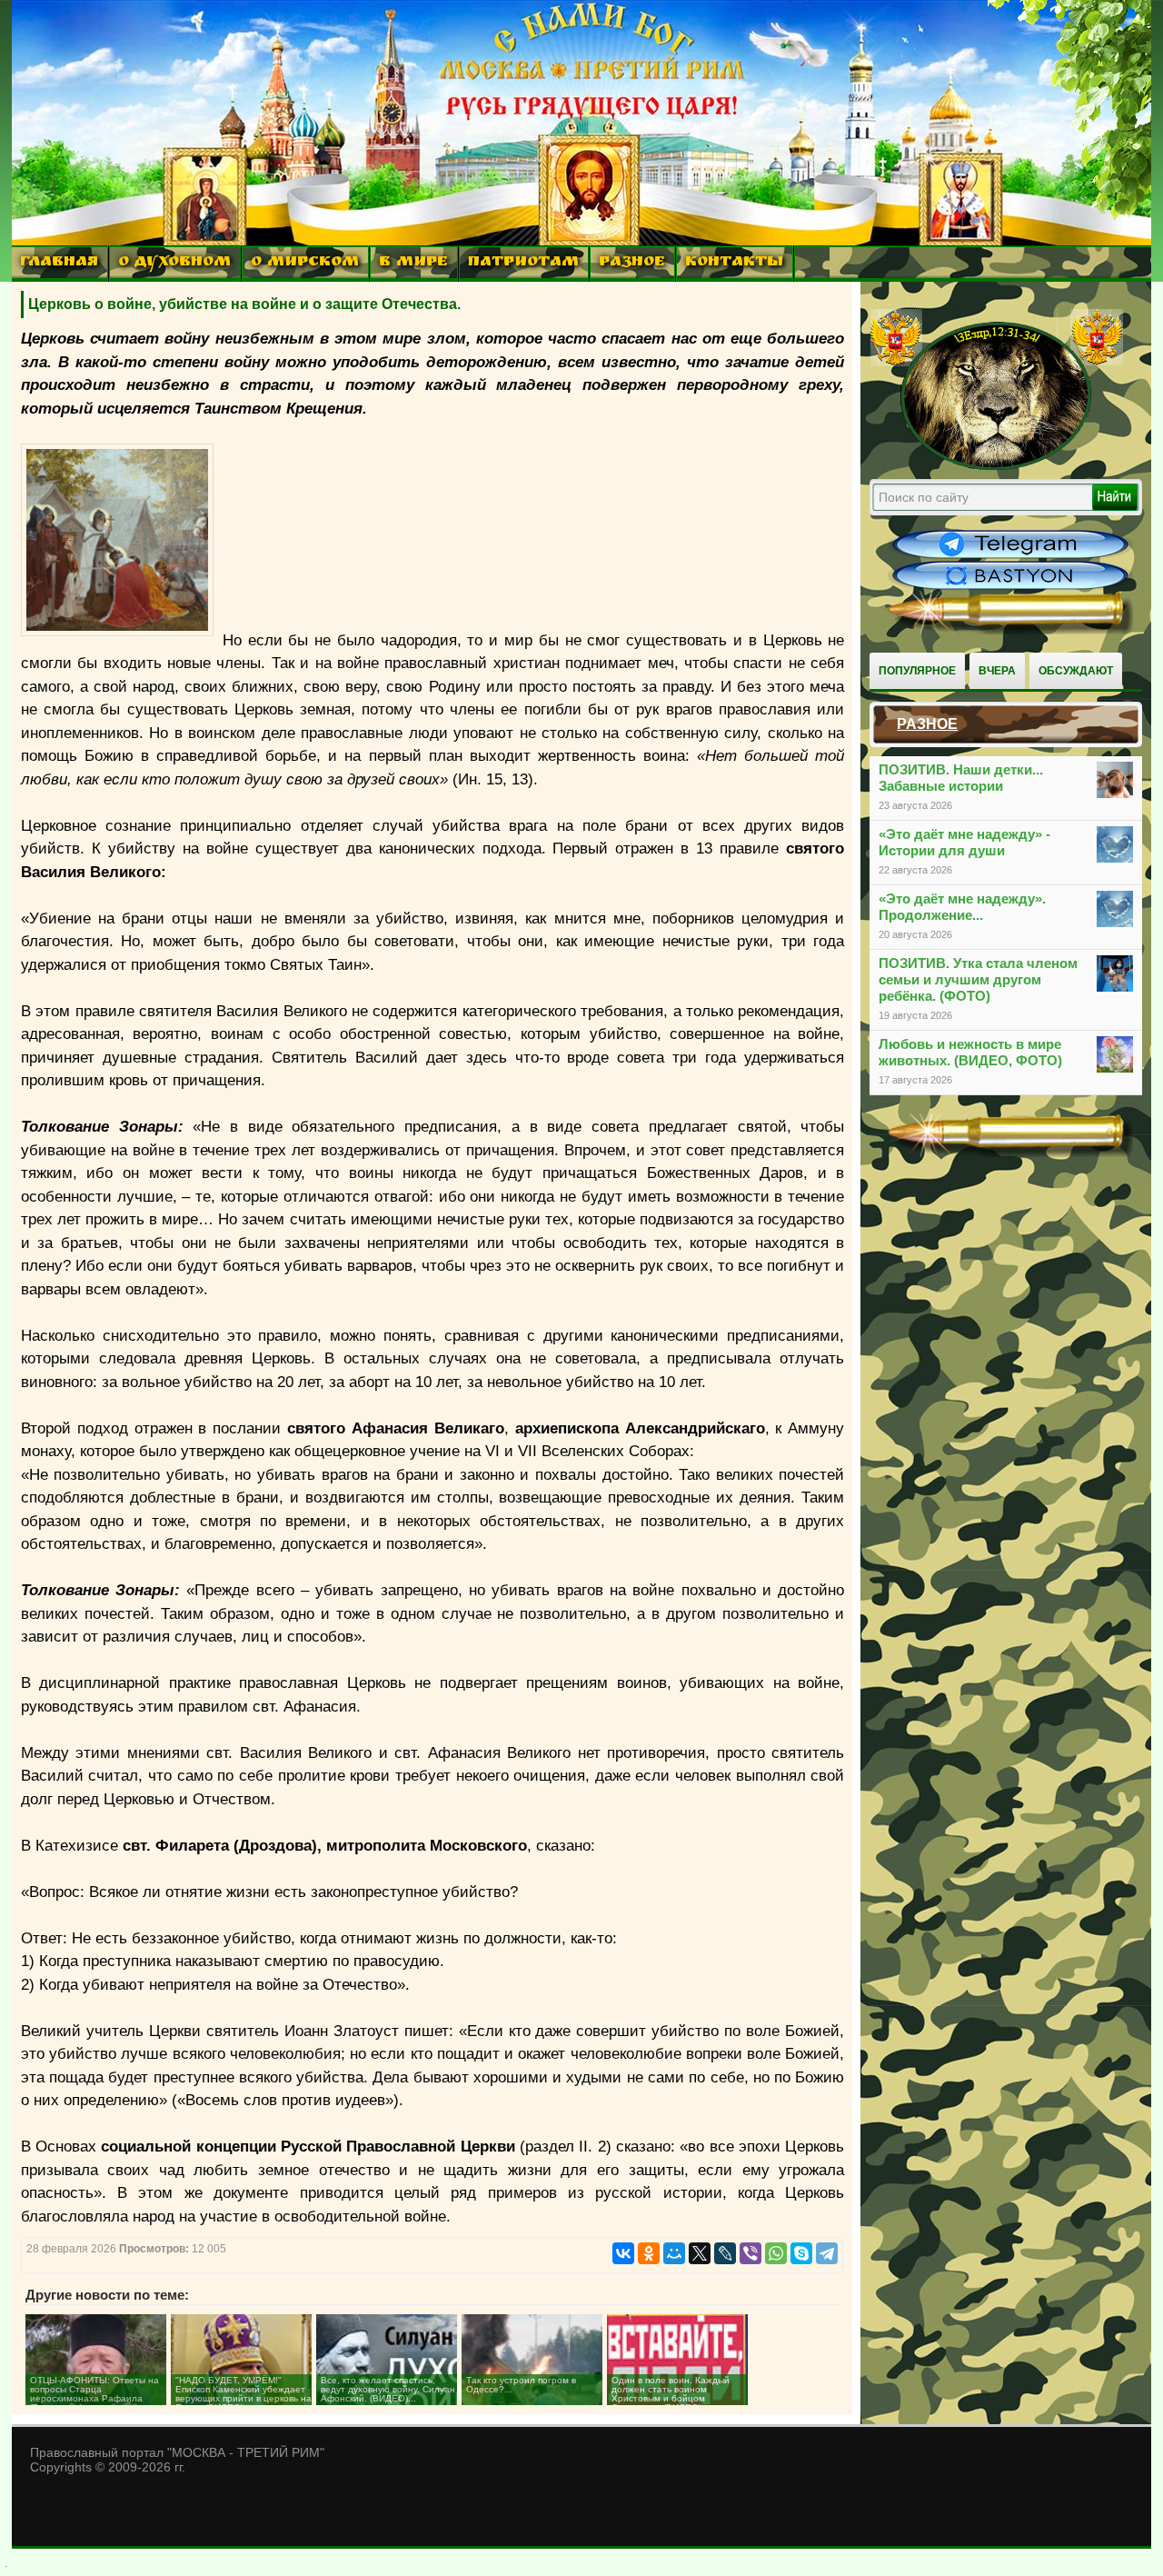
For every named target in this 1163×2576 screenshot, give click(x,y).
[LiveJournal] (725, 2253)
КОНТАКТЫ (734, 263)
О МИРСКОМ (305, 263)
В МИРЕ (413, 263)
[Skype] (801, 2253)
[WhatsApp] (776, 2253)
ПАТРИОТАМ (523, 263)
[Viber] (750, 2253)
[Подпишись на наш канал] (1010, 556)
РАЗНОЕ (632, 263)
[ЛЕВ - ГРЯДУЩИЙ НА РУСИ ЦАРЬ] (997, 466)
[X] (700, 2253)
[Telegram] (827, 2253)
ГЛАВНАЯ (59, 263)
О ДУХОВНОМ (174, 263)
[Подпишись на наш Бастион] (1010, 587)
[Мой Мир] (674, 2253)
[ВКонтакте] (623, 2253)
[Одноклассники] (649, 2253)
